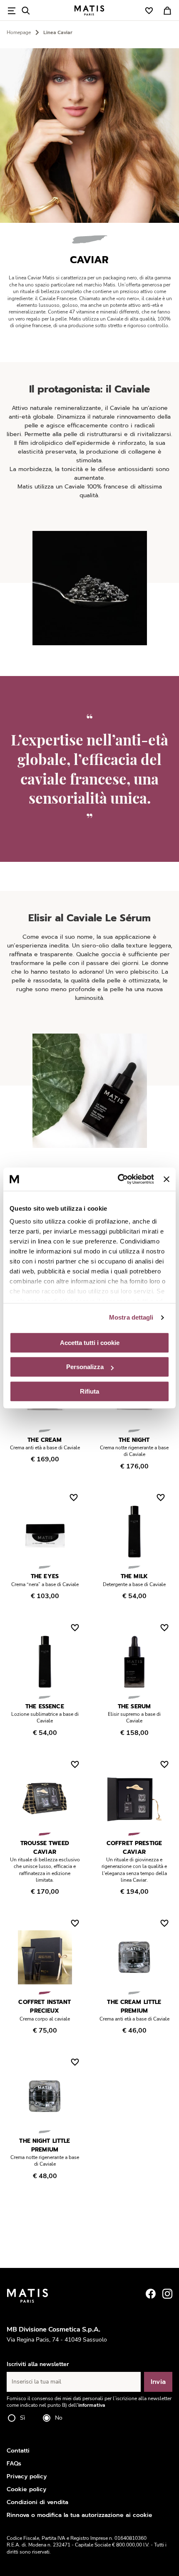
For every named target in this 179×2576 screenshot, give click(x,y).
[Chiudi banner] (167, 1179)
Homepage (19, 32)
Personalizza (85, 1367)
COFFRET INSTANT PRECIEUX (45, 2006)
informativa (92, 2405)
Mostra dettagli (131, 1317)
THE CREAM (45, 1440)
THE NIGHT (134, 1440)
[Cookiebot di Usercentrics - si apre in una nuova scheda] (118, 1179)
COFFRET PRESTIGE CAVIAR (134, 1848)
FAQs (14, 2464)
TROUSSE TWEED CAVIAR (45, 1848)
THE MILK (134, 1576)
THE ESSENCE (45, 1706)
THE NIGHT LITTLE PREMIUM (45, 2145)
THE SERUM (134, 1706)
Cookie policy (26, 2489)
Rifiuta (89, 1391)
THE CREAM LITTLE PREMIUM (134, 2006)
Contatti (18, 2451)
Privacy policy (27, 2476)
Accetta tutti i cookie (90, 1343)
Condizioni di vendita (37, 2502)
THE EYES (45, 1576)
